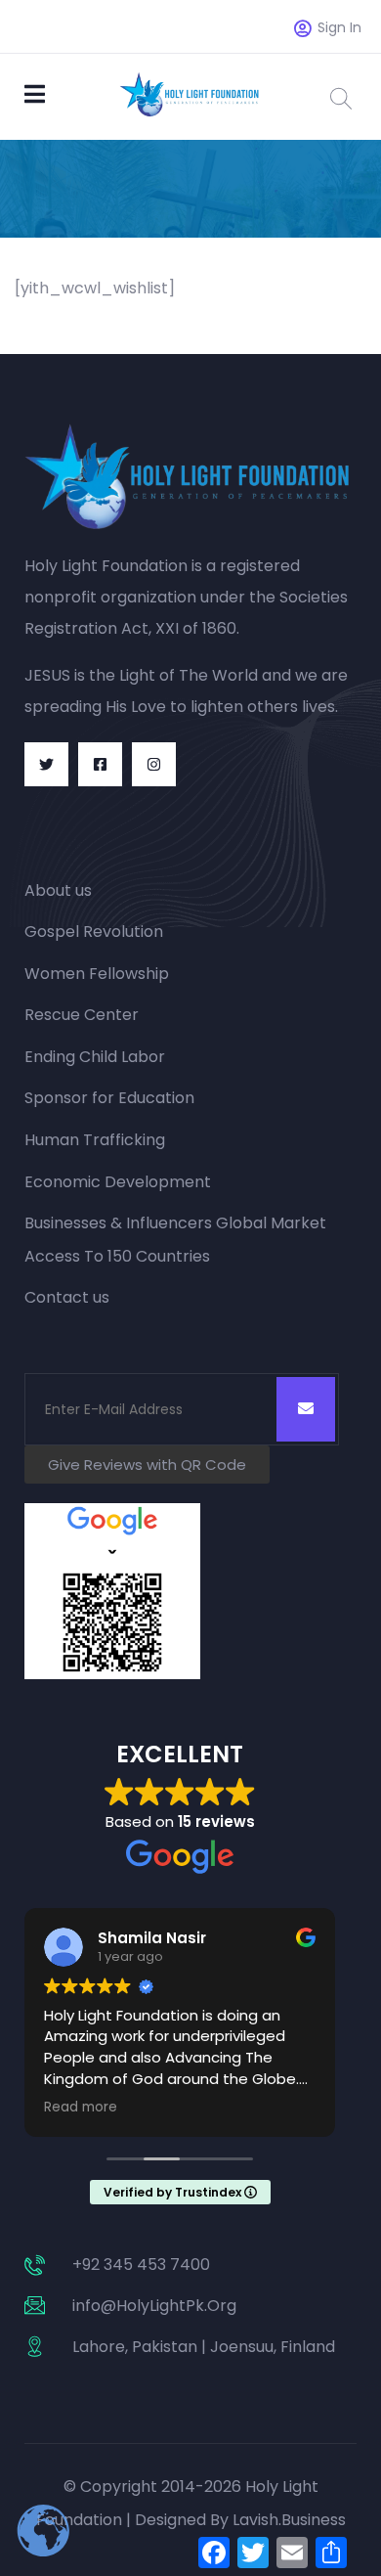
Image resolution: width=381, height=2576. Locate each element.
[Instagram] (154, 764)
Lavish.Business (289, 2520)
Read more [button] (81, 2108)
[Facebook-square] (100, 764)
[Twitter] (46, 764)
